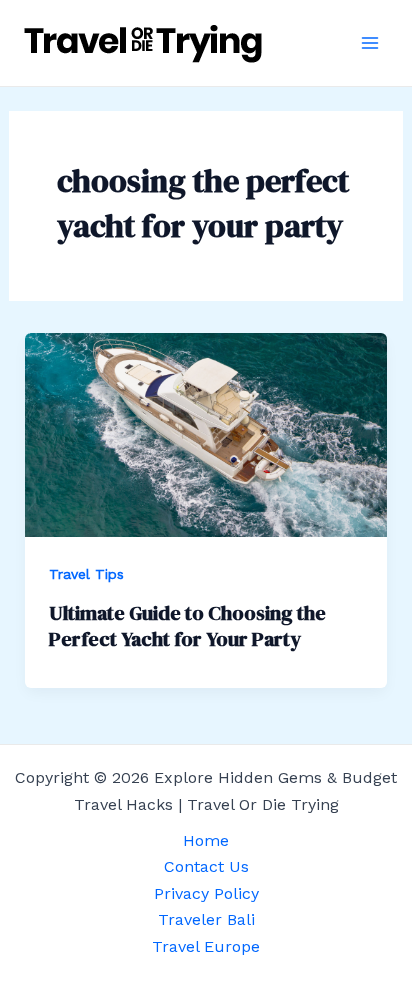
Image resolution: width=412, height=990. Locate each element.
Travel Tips (86, 574)
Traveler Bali (206, 919)
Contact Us (206, 866)
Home (206, 840)
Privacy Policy (206, 893)
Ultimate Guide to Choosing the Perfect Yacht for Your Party (187, 626)
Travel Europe (206, 946)
